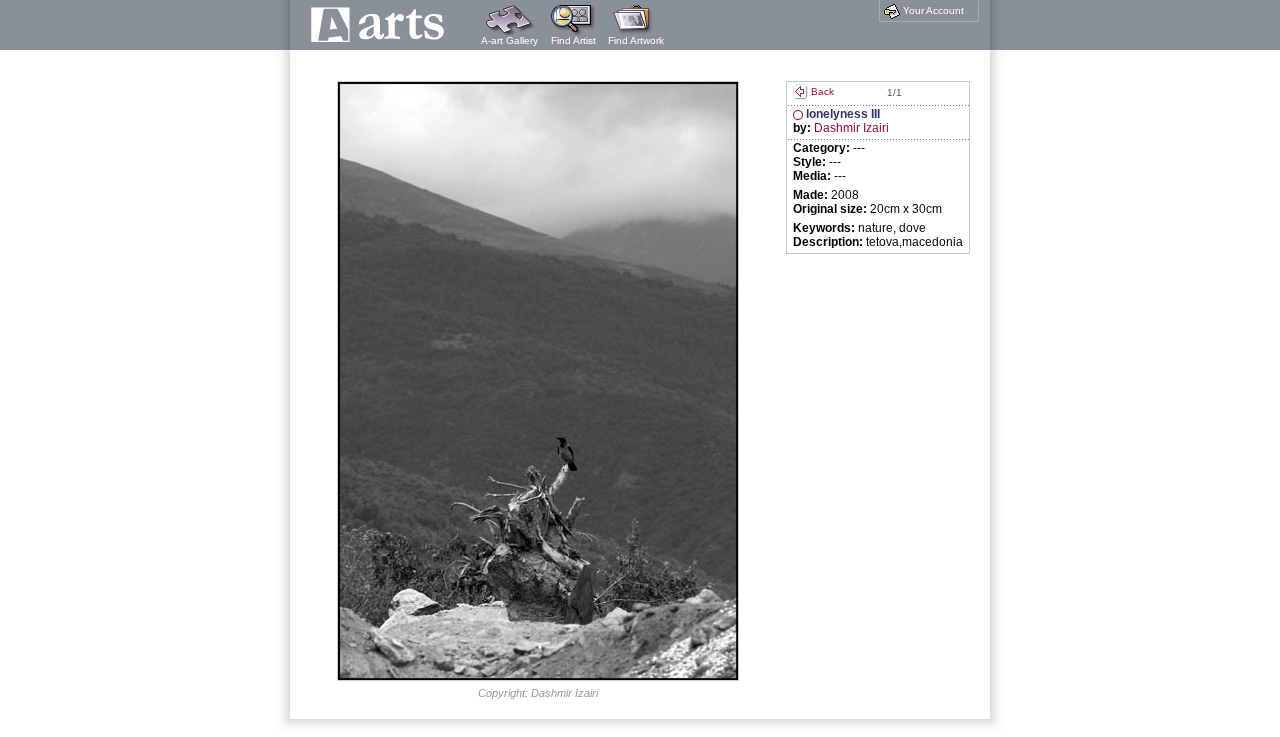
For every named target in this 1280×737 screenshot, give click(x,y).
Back (822, 91)
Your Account (932, 10)
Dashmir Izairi (851, 128)
